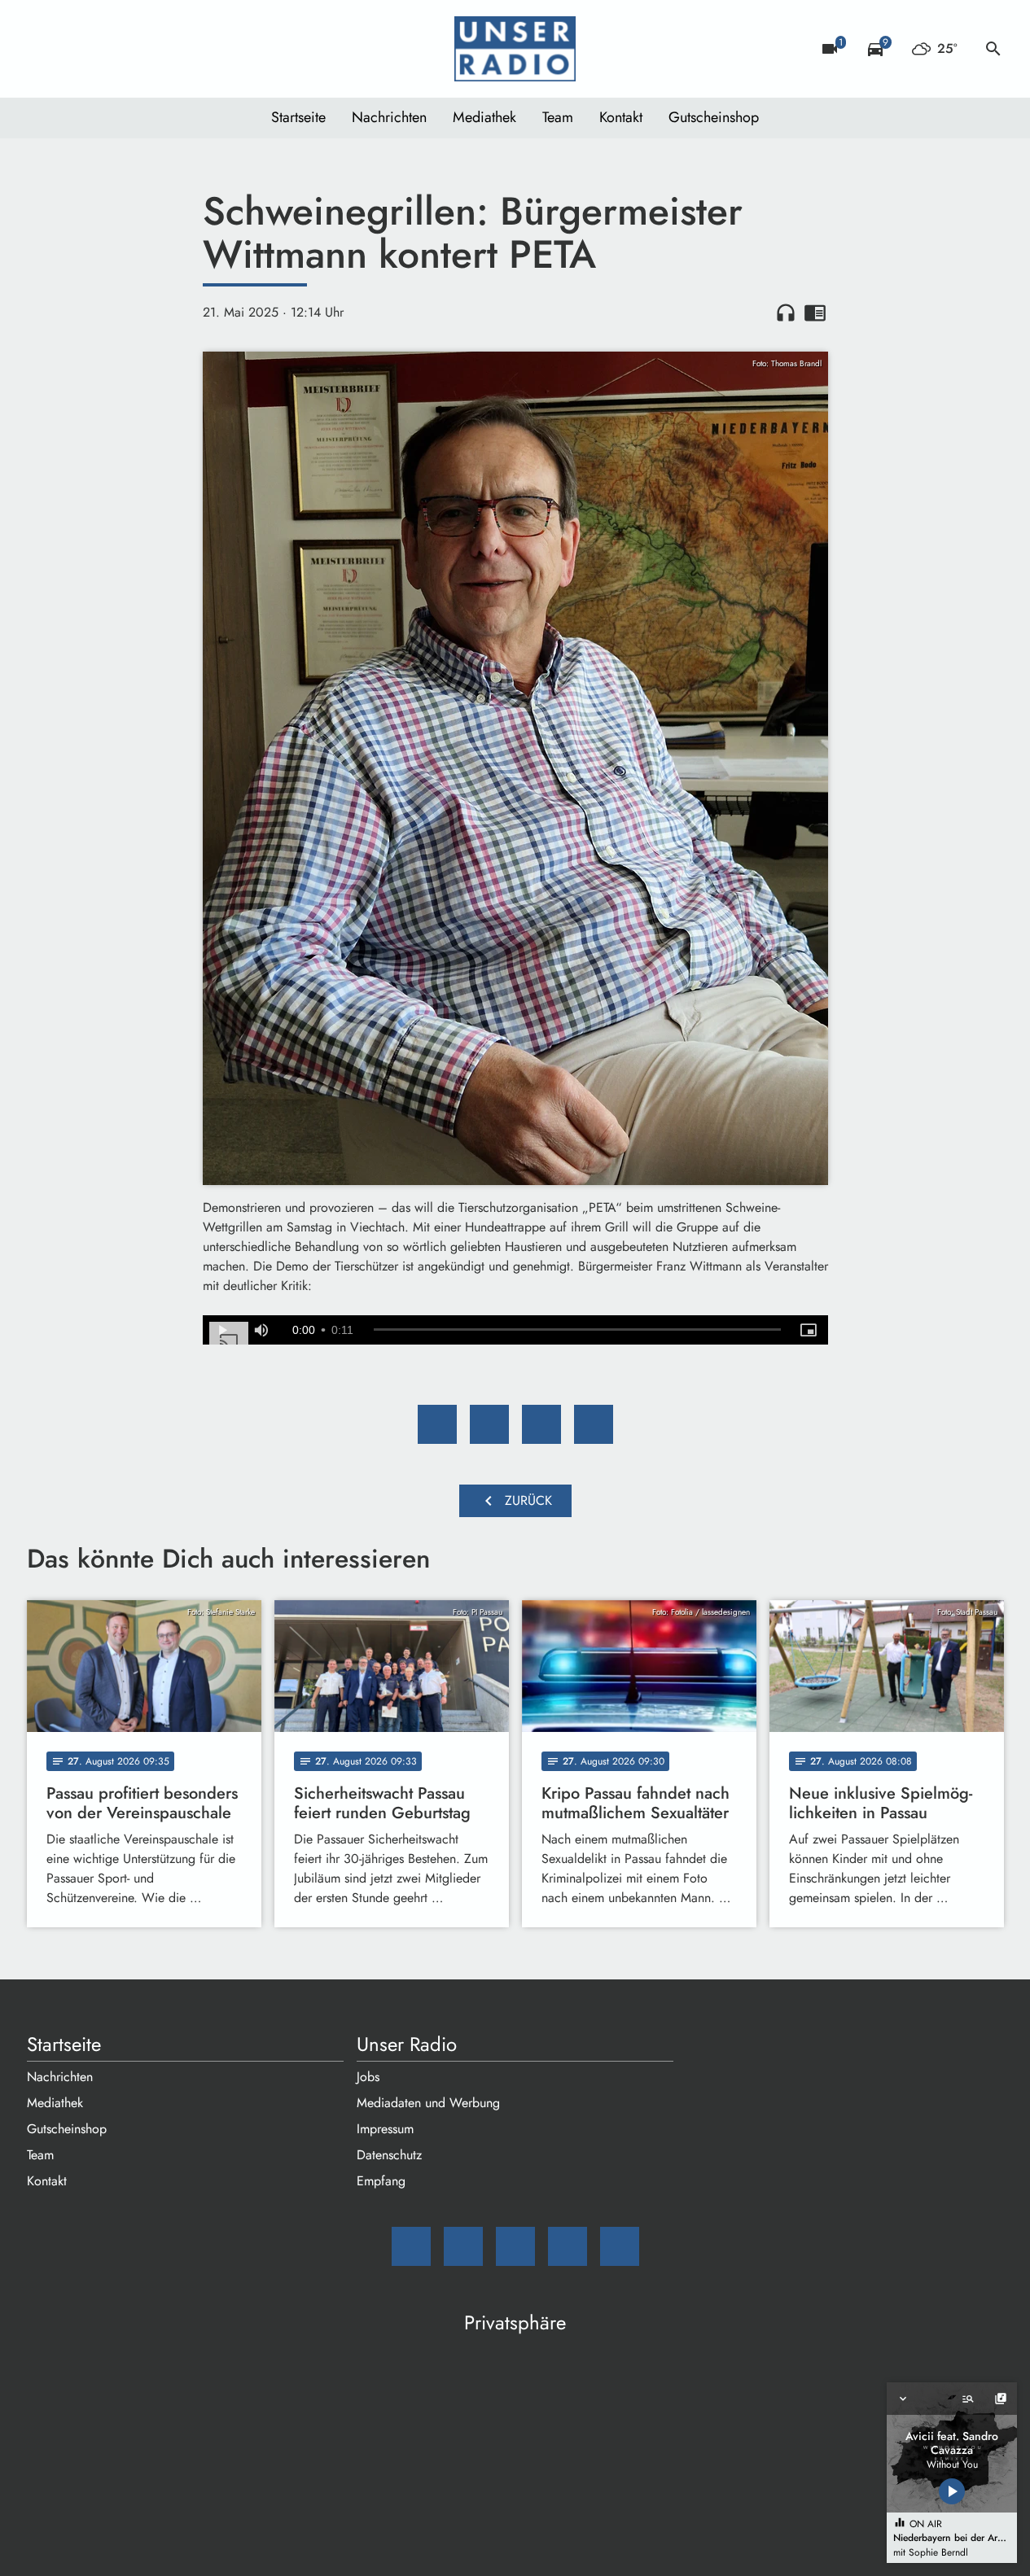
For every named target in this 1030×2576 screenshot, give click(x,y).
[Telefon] (141, 49)
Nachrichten (389, 117)
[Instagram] (108, 49)
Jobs (368, 2077)
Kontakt (621, 117)
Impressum (385, 2129)
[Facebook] (76, 49)
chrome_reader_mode (815, 313)
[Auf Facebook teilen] (437, 1424)
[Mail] (43, 49)
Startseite (298, 117)
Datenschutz (389, 2155)
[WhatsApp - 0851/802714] (173, 49)
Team (558, 117)
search (993, 49)
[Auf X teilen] (489, 1424)
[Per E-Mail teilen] (594, 1424)
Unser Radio (407, 2045)
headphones (786, 313)
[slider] (577, 1330)
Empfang (381, 2181)
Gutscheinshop (714, 117)
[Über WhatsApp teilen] (541, 1424)
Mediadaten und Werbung (428, 2103)
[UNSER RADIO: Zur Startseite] (515, 49)
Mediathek (484, 117)
